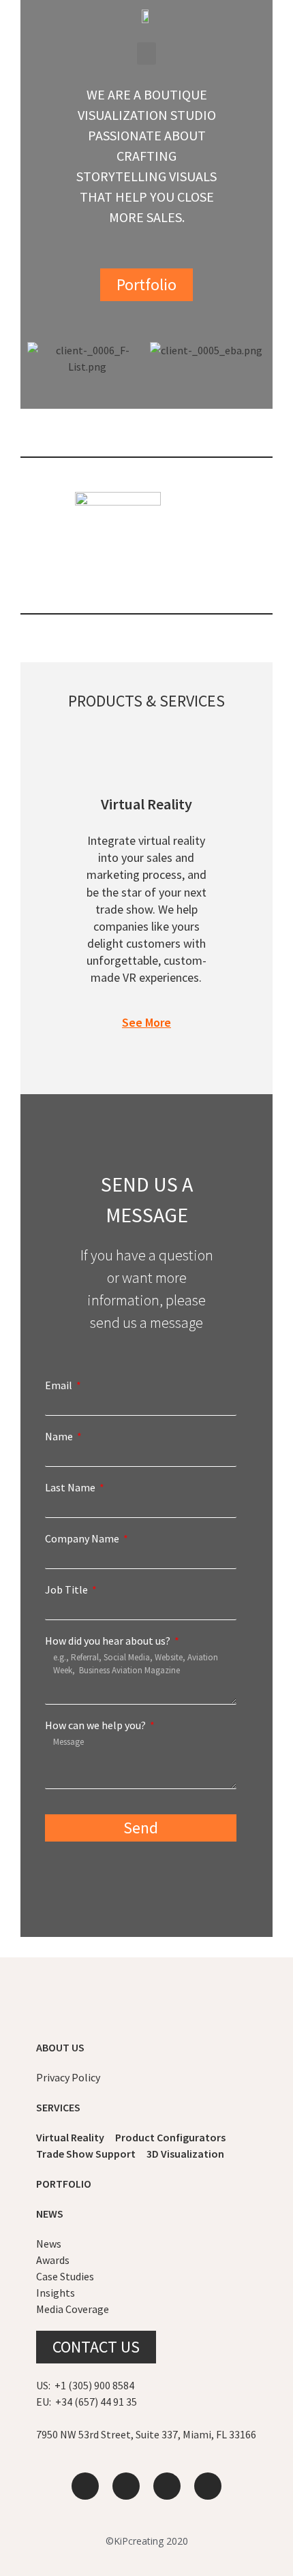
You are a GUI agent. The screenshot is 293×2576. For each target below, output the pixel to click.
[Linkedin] (85, 2486)
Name (60, 1436)
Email (60, 1385)
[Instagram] (167, 2486)
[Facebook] (208, 2486)
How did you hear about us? (109, 1641)
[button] (146, 53)
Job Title (67, 1589)
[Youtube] (126, 2486)
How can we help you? (96, 1725)
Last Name (71, 1487)
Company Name (83, 1538)
